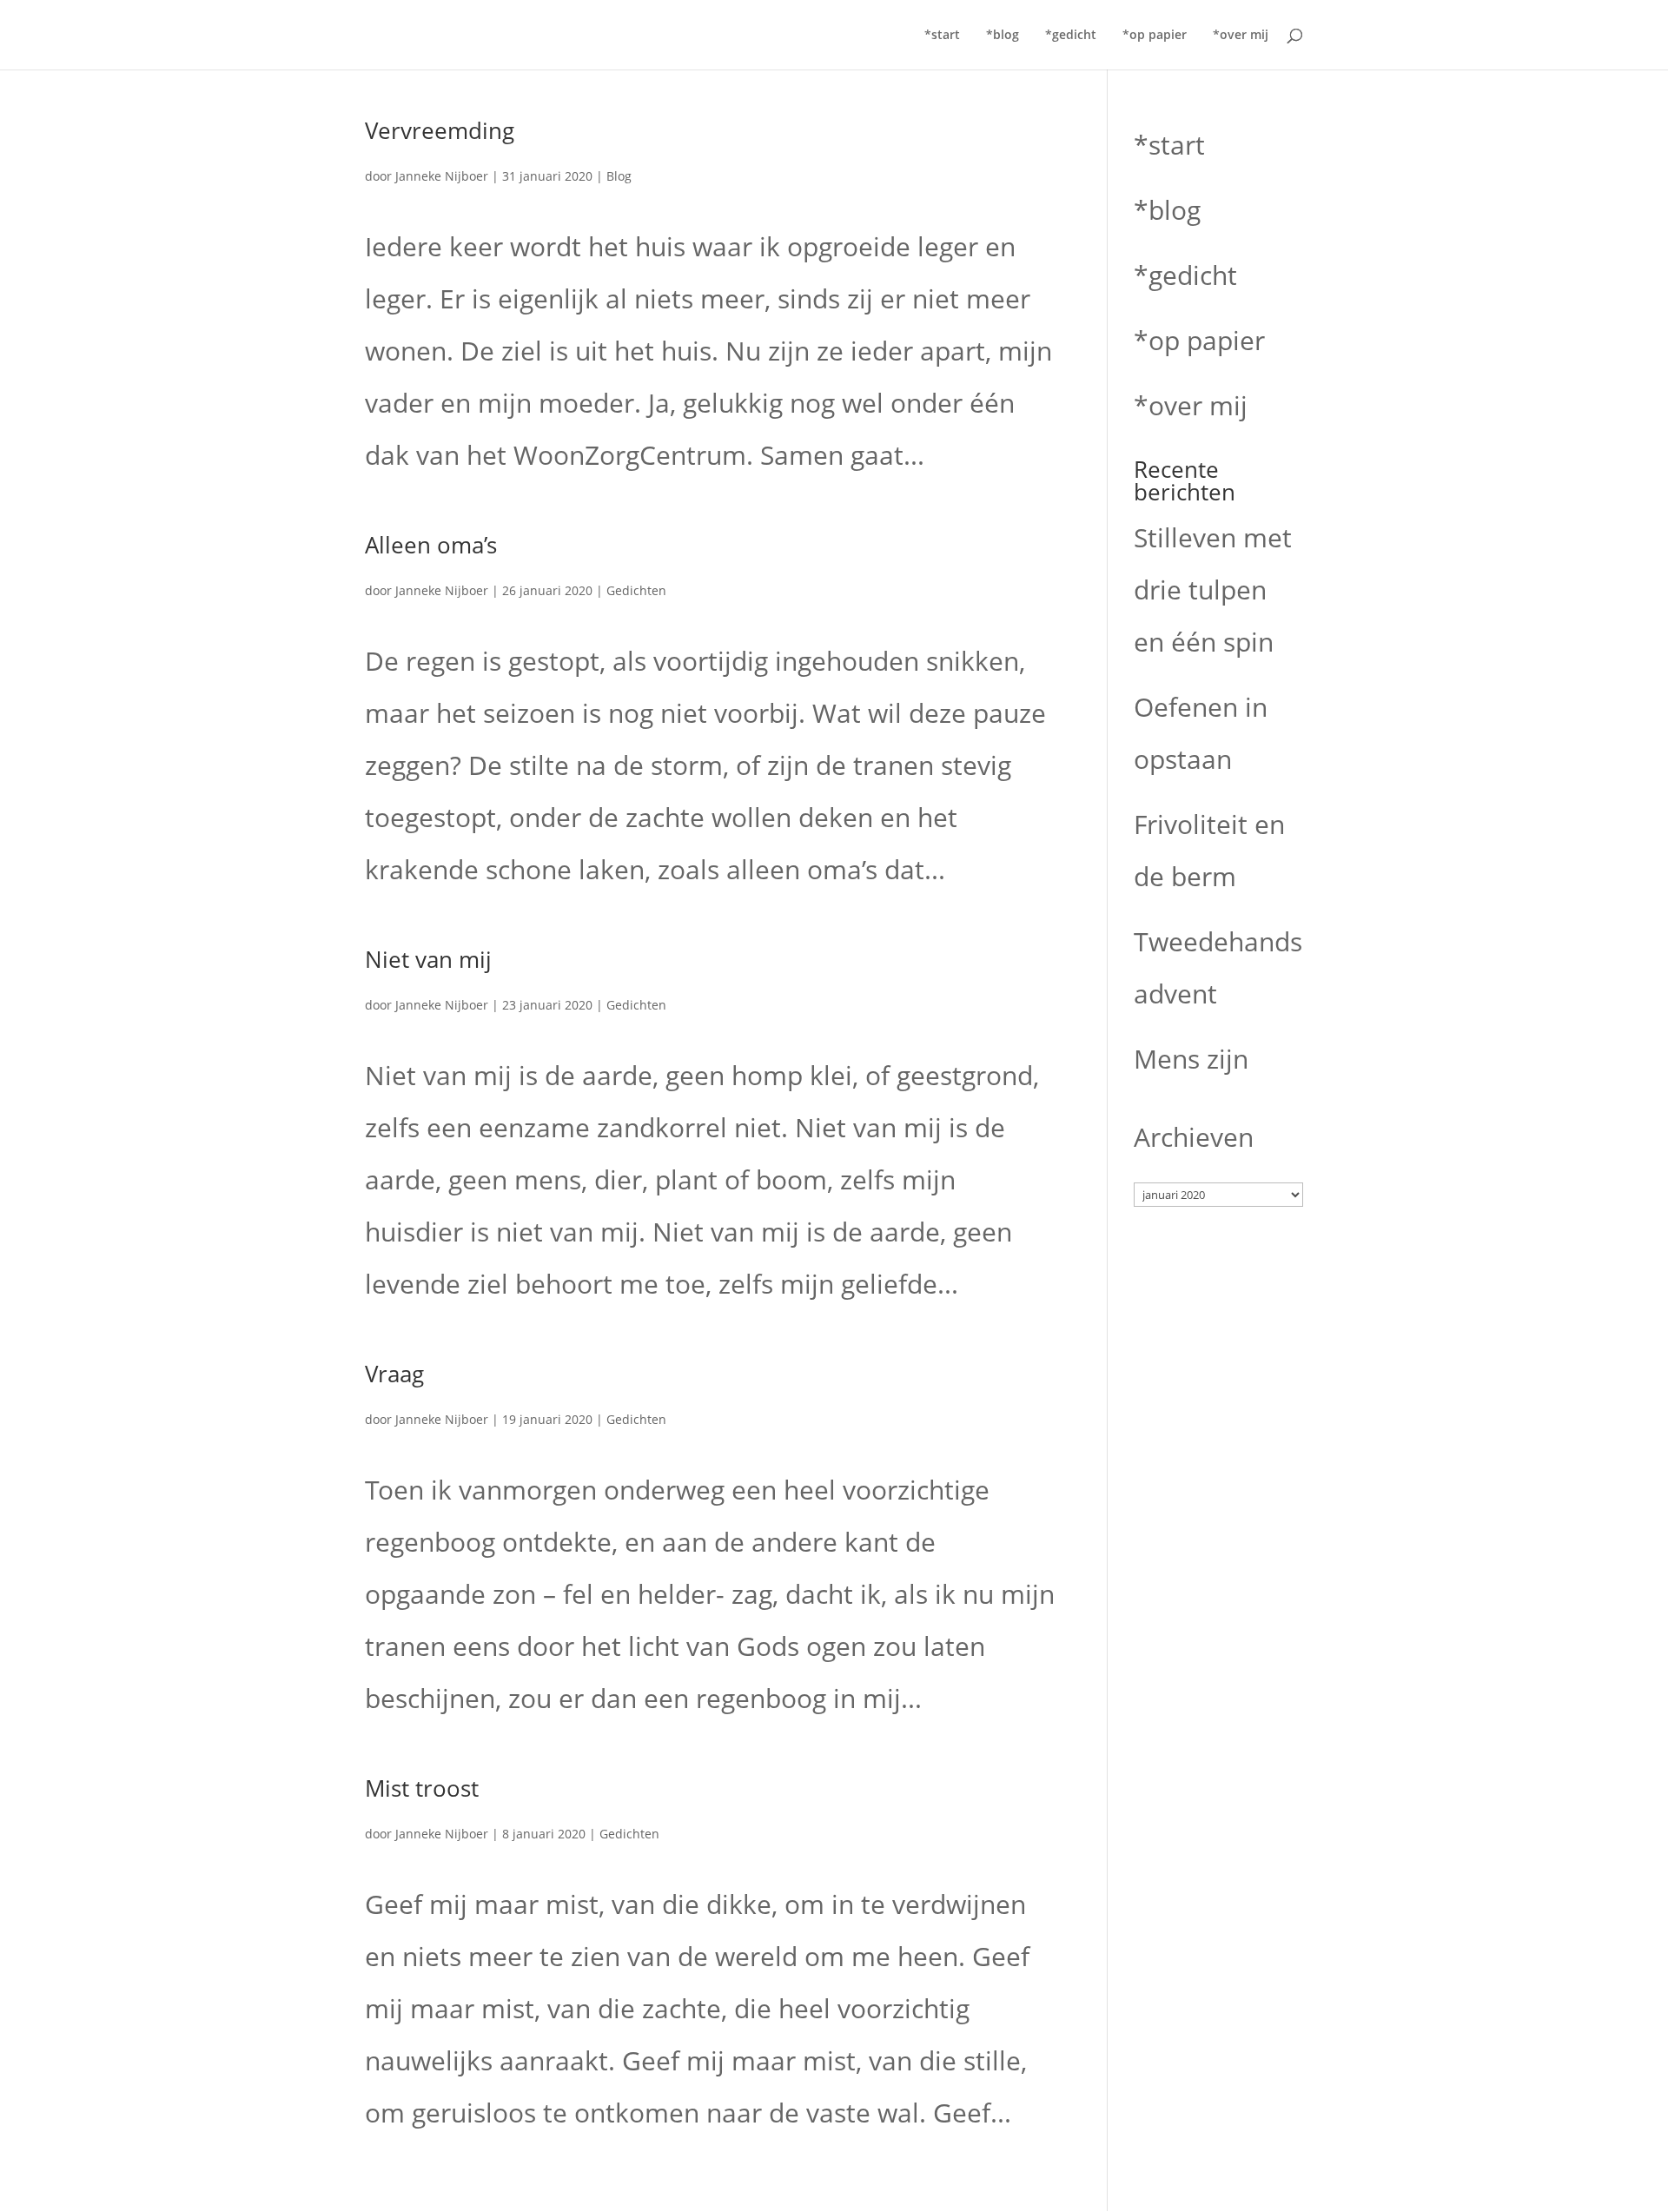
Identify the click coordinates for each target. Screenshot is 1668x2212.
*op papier (1155, 36)
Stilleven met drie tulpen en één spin (1213, 589)
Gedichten (636, 590)
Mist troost (422, 1788)
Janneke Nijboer (442, 176)
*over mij (1241, 36)
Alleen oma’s (431, 545)
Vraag (394, 1374)
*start (942, 36)
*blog (1003, 36)
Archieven (1194, 1137)
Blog (619, 176)
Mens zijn (1191, 1059)
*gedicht (1071, 36)
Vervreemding (440, 130)
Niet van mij (428, 959)
